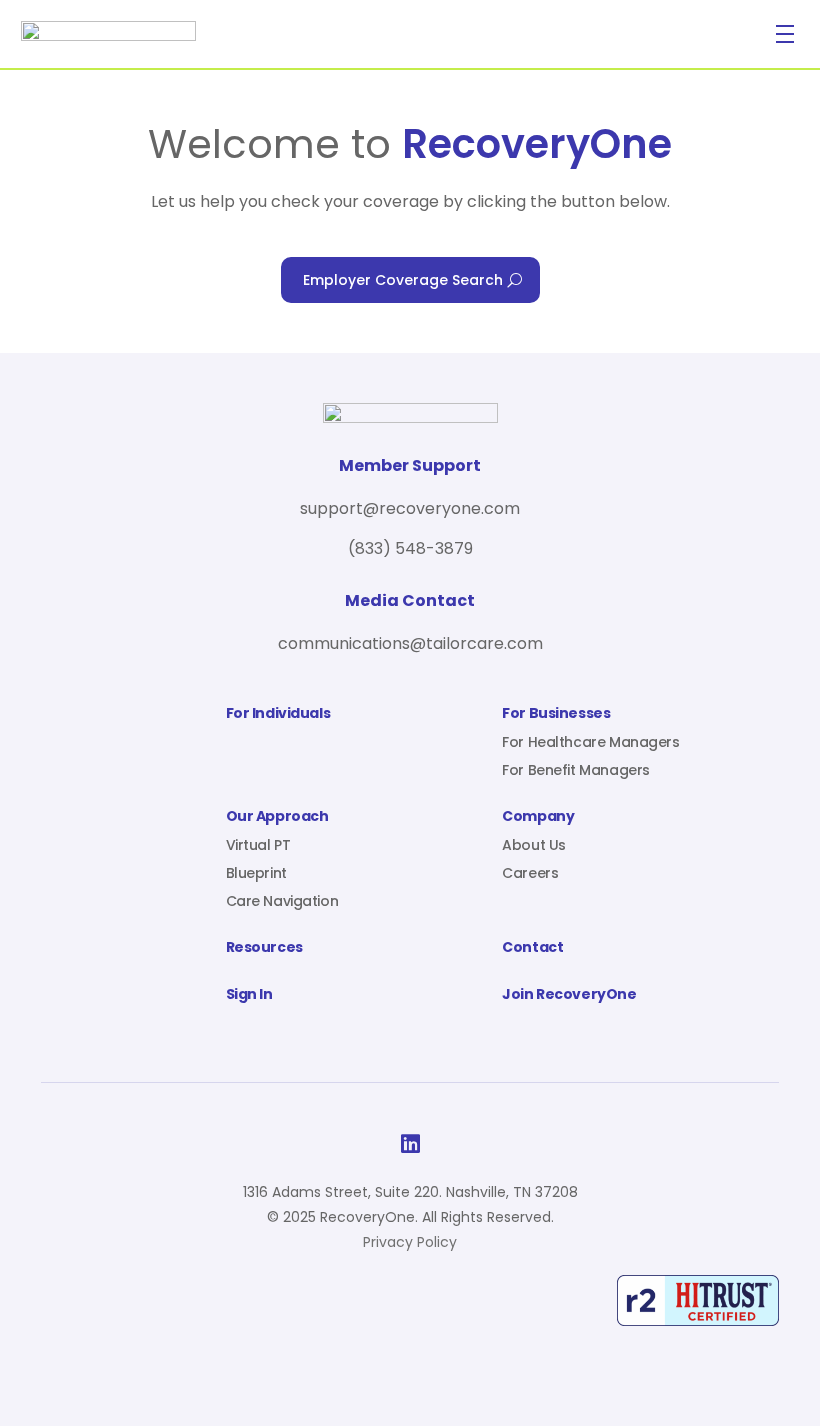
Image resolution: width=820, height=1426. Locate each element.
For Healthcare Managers (590, 742)
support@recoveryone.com (410, 508)
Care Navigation (282, 901)
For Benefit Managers (576, 770)
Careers (530, 873)
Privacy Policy (410, 1242)
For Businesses (556, 714)
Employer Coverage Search (403, 280)
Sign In (249, 995)
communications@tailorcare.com (410, 643)
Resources (264, 948)
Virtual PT (258, 845)
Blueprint (256, 873)
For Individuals (278, 714)
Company (538, 817)
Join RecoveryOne (569, 995)
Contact (532, 948)
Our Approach (277, 817)
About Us (534, 845)
